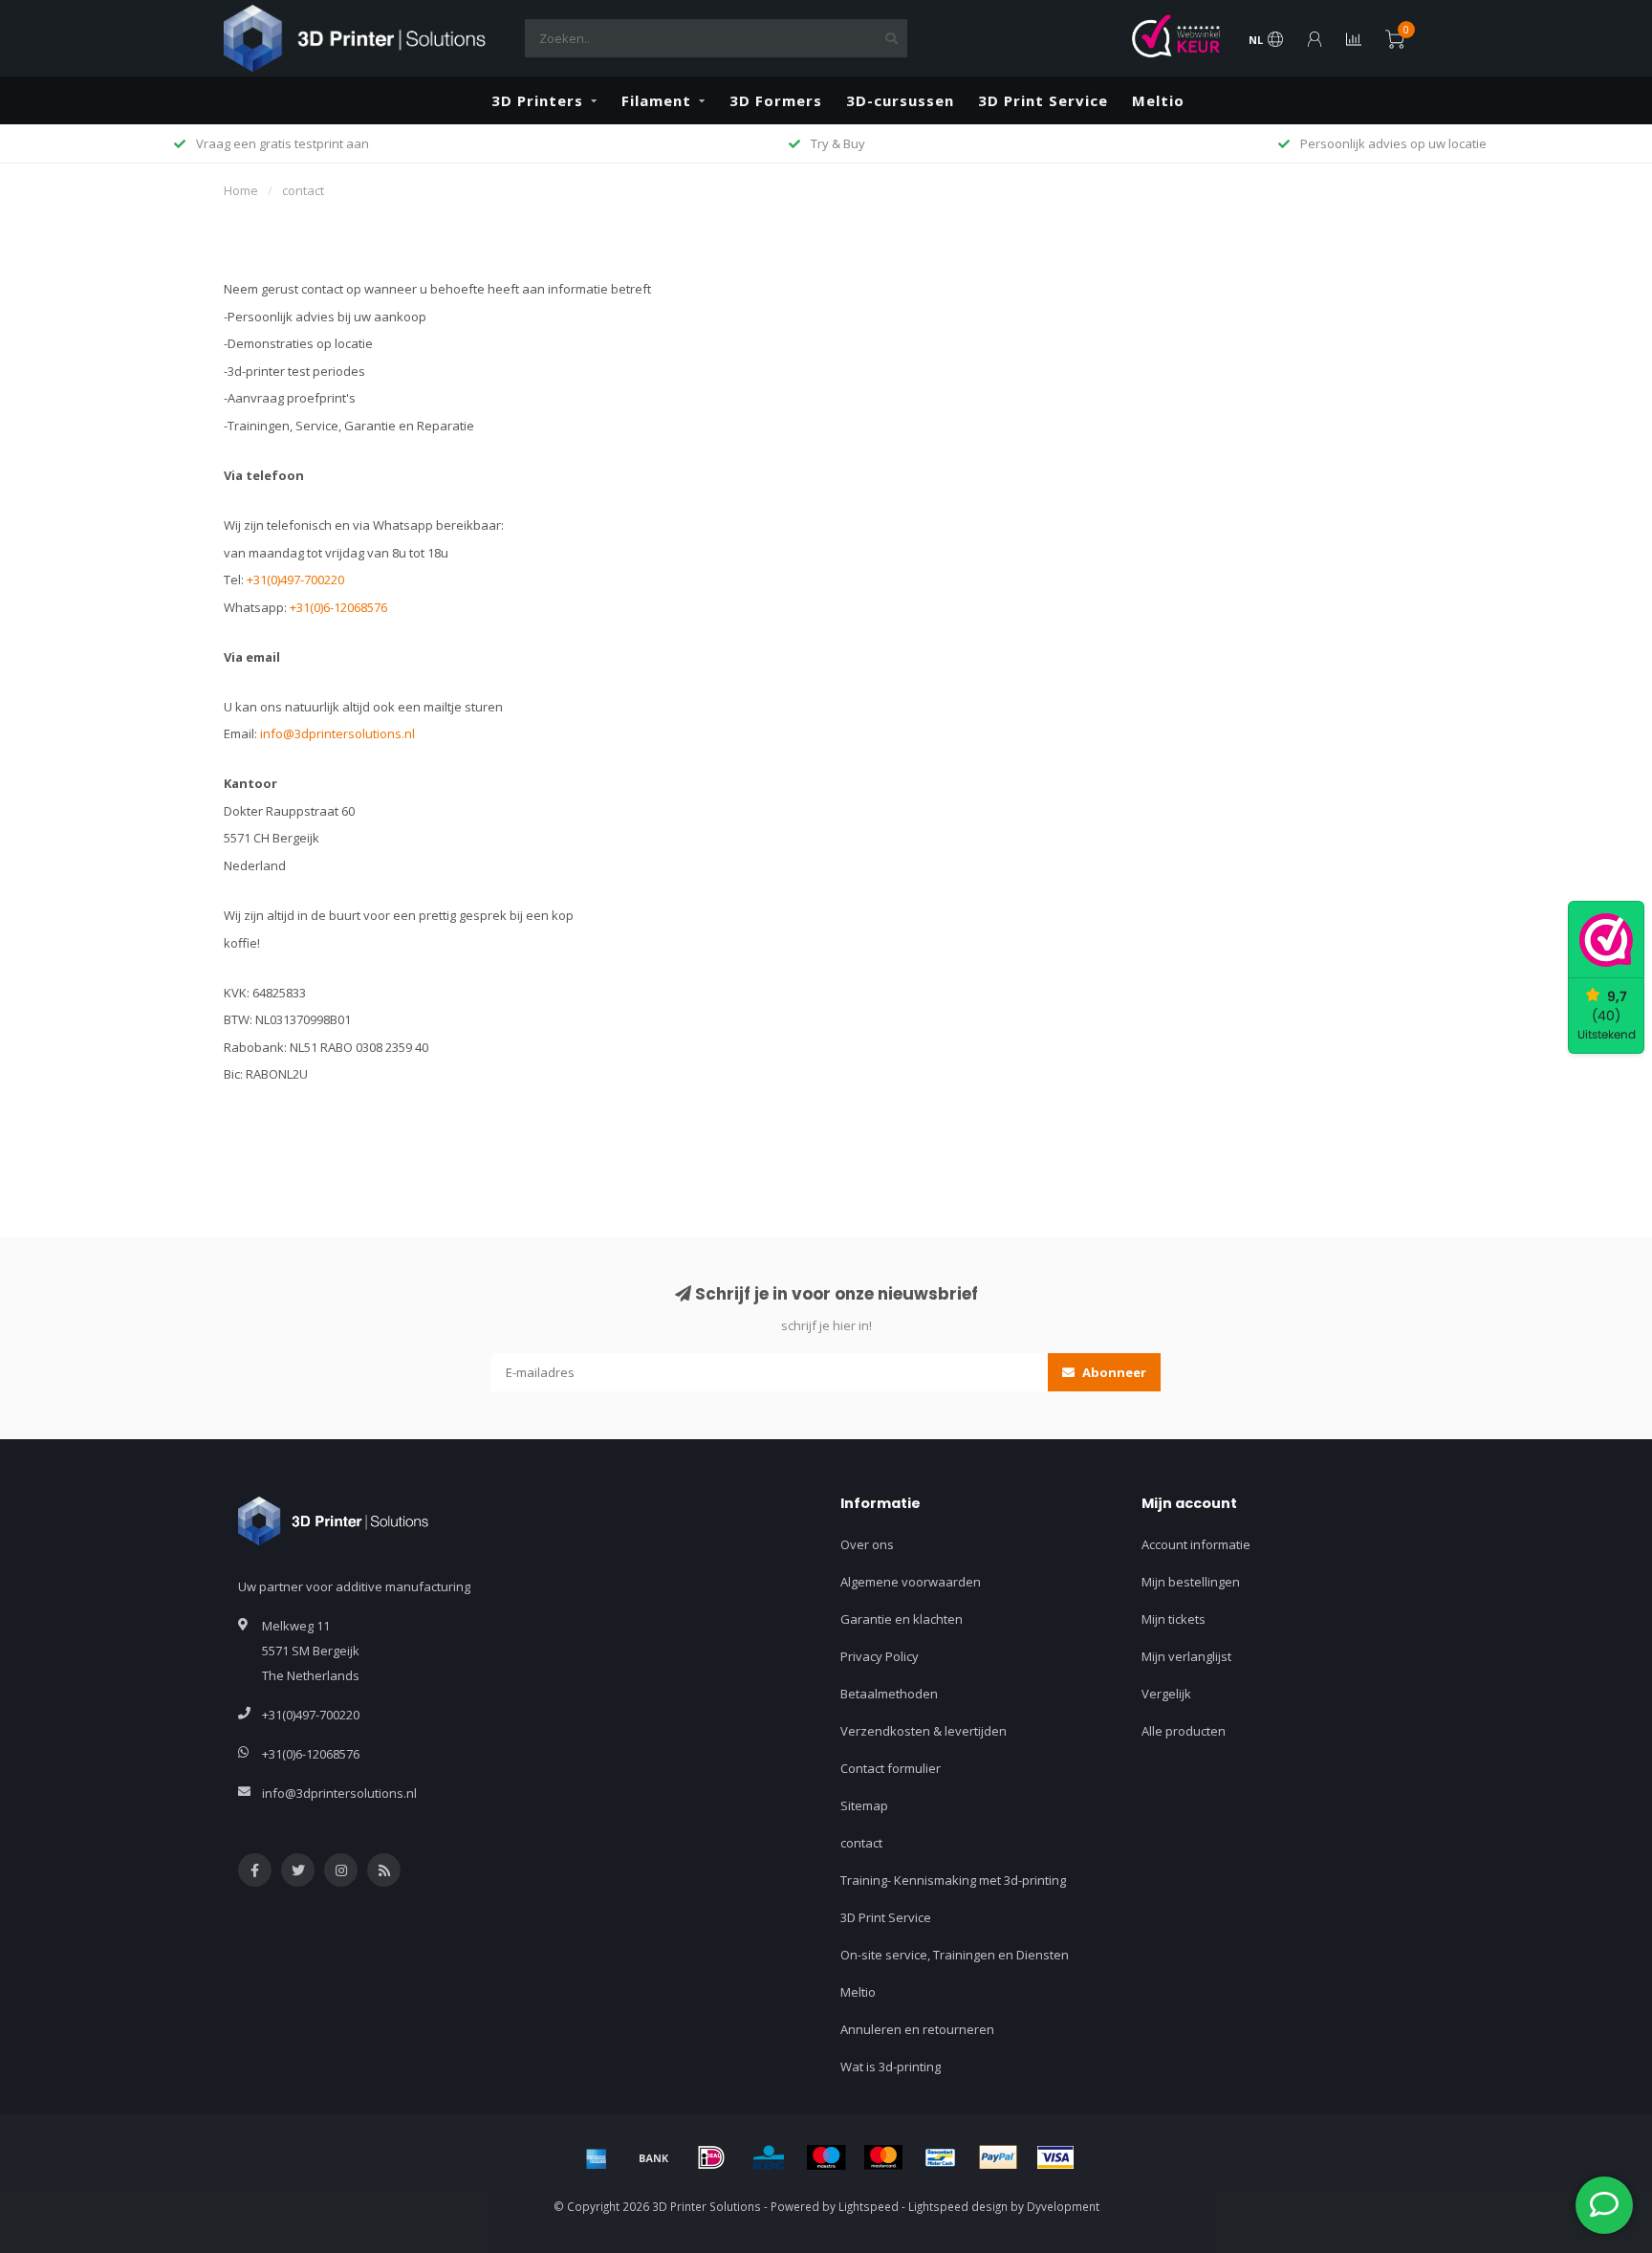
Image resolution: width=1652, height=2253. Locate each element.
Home (241, 190)
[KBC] (769, 2157)
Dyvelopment (1063, 2206)
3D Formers (776, 100)
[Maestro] (826, 2157)
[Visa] (1055, 2157)
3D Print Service (1043, 100)
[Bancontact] (941, 2157)
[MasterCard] (883, 2157)
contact (861, 1843)
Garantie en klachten (902, 1619)
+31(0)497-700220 (295, 580)
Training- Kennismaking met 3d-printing (953, 1880)
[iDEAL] (711, 2157)
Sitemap (864, 1805)
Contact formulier (891, 1768)
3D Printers (537, 100)
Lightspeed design (958, 2206)
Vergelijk (1166, 1694)
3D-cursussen (900, 100)
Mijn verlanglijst (1186, 1656)
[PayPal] (998, 2157)
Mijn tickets (1174, 1619)
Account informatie (1196, 1544)
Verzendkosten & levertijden (924, 1731)
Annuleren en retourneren (917, 2029)
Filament (656, 100)
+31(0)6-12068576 (338, 607)
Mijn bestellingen (1191, 1582)
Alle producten (1184, 1731)
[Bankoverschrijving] (654, 2157)
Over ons (867, 1544)
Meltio (1158, 100)
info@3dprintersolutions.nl (337, 733)
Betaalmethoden (889, 1694)
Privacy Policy (880, 1656)
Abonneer (1113, 1372)
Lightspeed (869, 2206)
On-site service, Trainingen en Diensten (955, 1955)
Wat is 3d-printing (891, 2067)
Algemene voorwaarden (911, 1582)
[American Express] (597, 2157)
